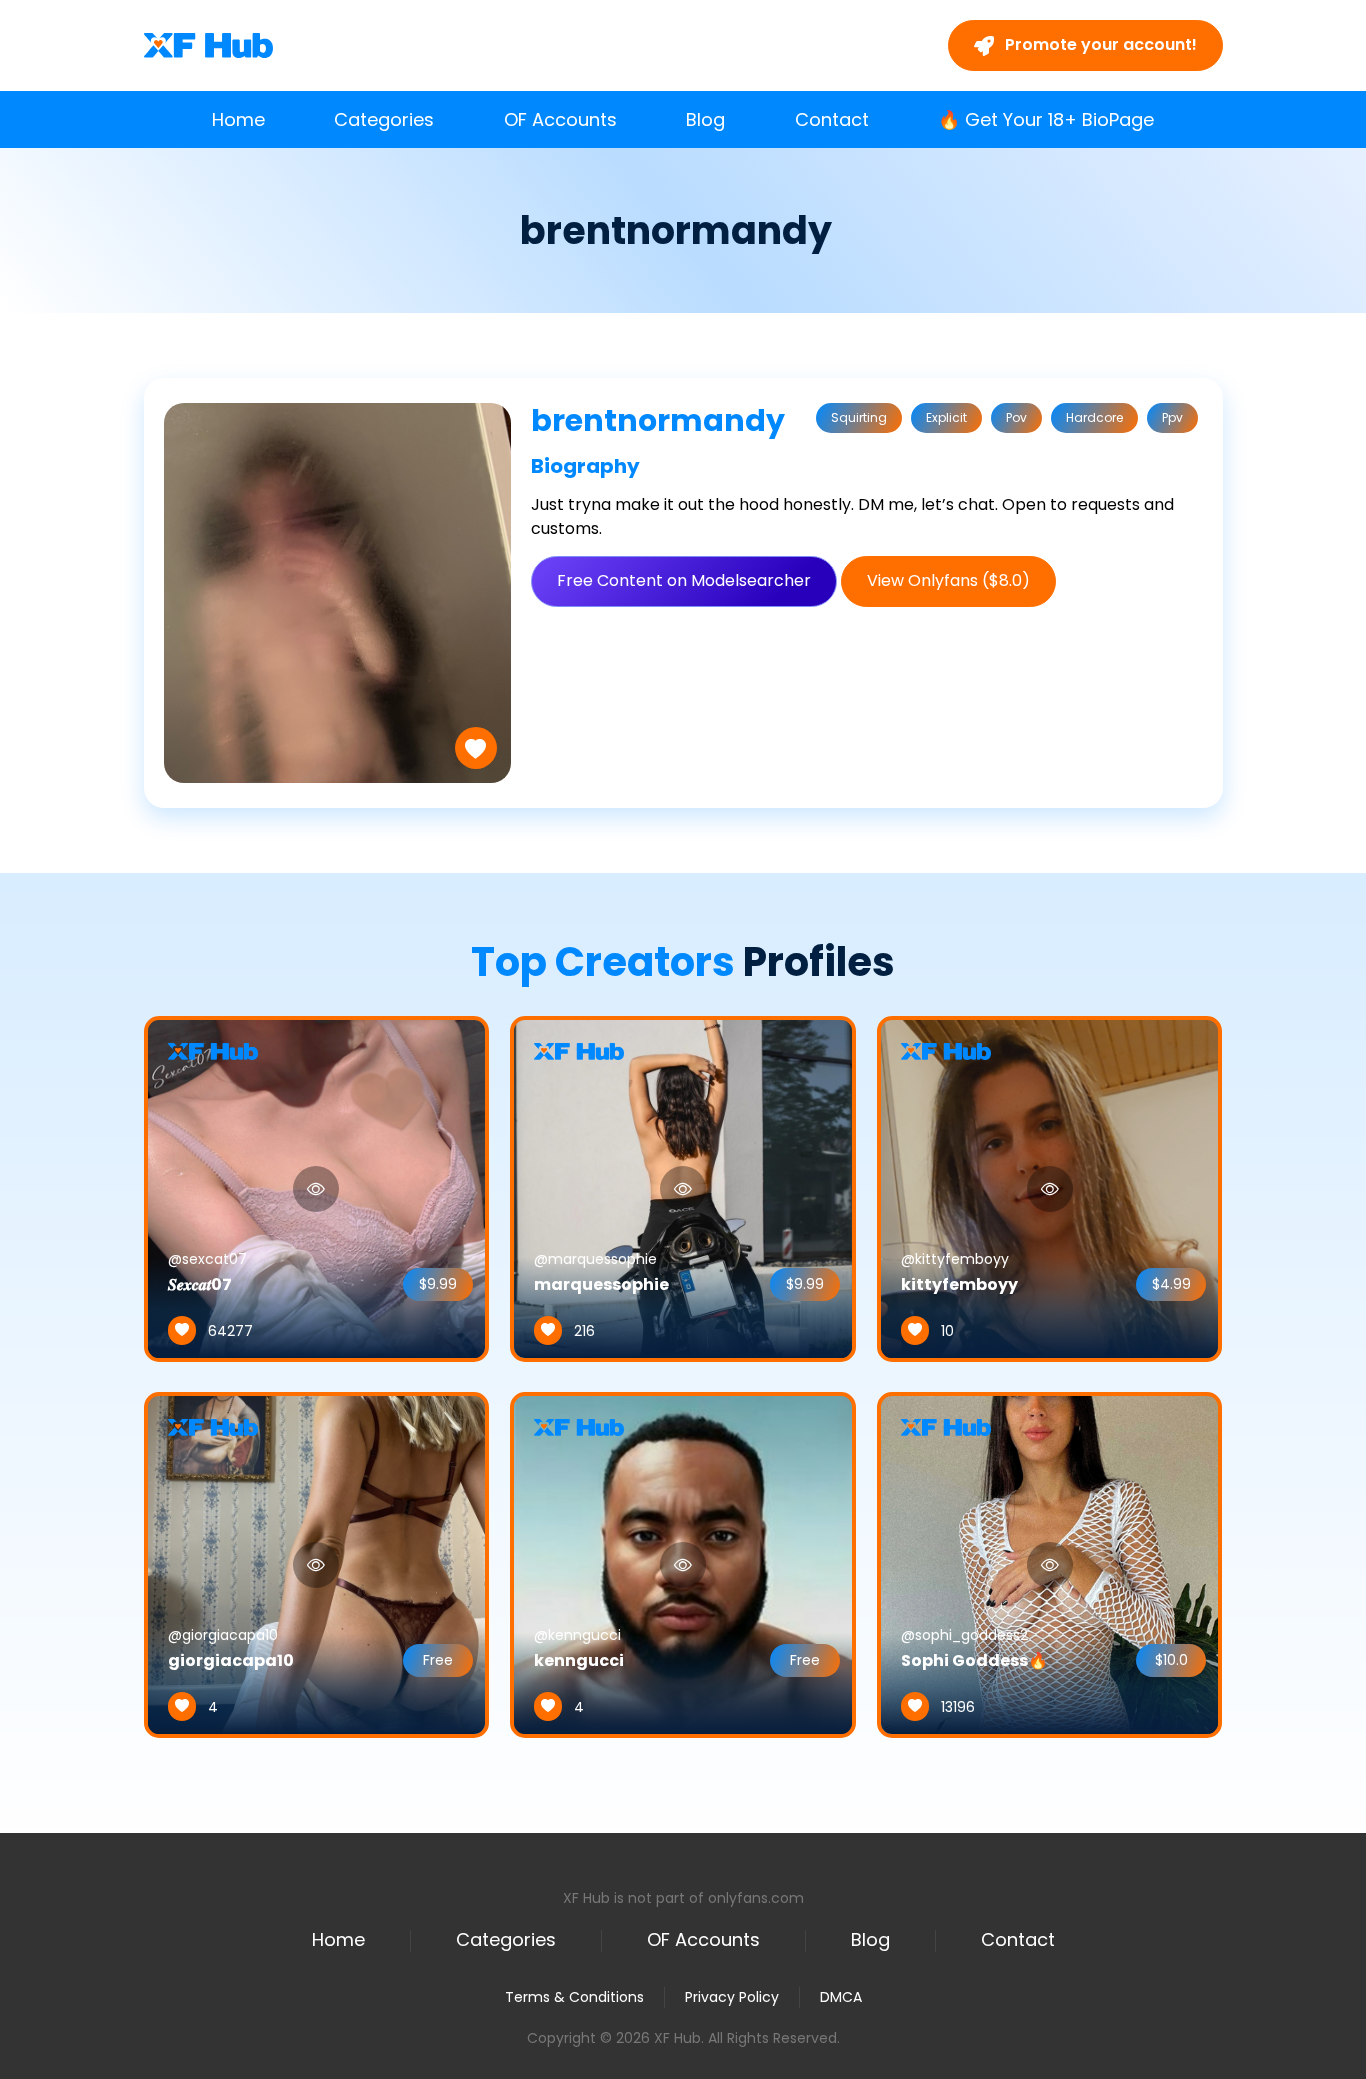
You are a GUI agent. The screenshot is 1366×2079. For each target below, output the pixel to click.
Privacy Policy (732, 1997)
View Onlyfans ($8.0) (948, 580)
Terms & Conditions (574, 1997)
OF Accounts (560, 119)
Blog (705, 119)
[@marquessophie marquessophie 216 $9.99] (683, 1188)
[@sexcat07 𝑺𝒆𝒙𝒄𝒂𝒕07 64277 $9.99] (317, 1188)
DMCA (841, 1997)
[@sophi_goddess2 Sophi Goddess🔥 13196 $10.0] (1050, 1564)
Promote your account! (1099, 44)
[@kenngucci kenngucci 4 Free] (683, 1564)
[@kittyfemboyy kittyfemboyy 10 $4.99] (1050, 1188)
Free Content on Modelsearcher (684, 580)
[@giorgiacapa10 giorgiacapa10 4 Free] (317, 1564)
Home (238, 119)
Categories (384, 119)
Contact (832, 119)
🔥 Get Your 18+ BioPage (1046, 119)
